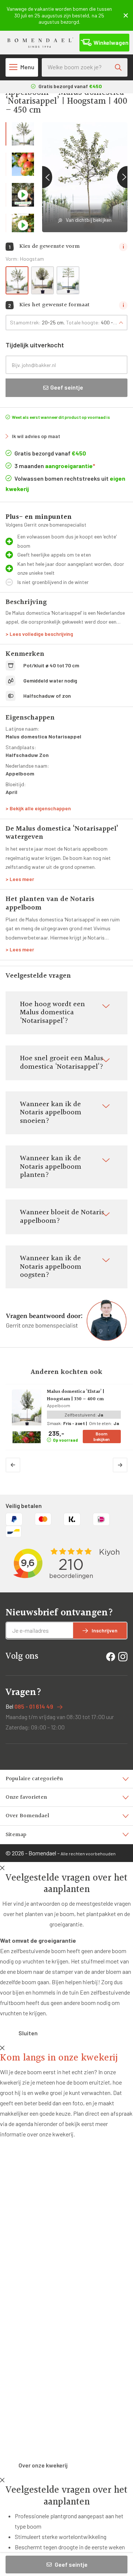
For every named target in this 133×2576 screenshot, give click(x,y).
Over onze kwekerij (43, 2465)
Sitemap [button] (16, 1835)
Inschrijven (105, 1630)
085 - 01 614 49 (34, 1706)
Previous (42, 177)
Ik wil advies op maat (36, 436)
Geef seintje (71, 2564)
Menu (27, 67)
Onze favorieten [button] (26, 1797)
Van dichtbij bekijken (89, 220)
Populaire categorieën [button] (34, 1779)
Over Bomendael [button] (27, 1816)
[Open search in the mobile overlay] (85, 67)
